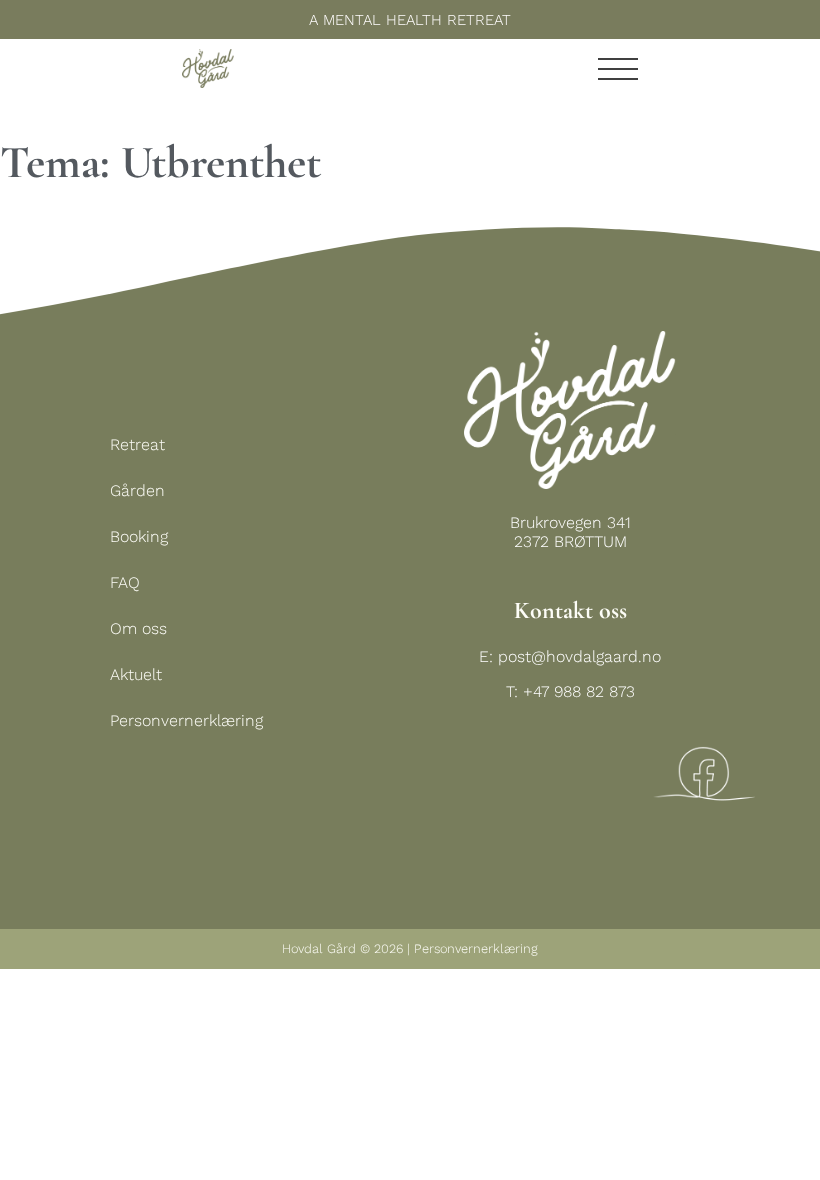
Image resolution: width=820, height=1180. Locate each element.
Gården (137, 490)
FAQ (125, 582)
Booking (139, 536)
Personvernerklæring (186, 720)
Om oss (138, 628)
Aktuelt (136, 674)
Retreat (137, 444)
